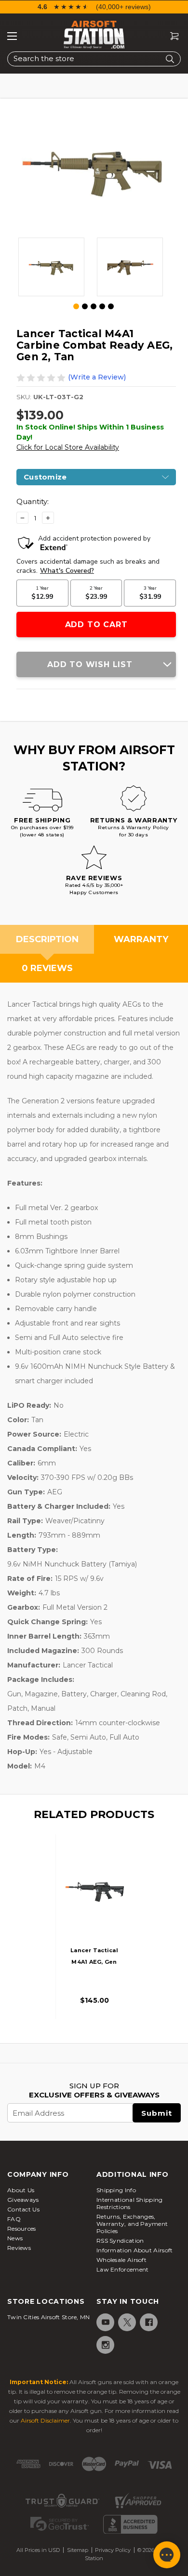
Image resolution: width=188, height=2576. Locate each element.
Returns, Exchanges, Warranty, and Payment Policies (132, 2224)
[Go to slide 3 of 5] (94, 306)
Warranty (141, 939)
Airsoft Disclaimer (45, 2420)
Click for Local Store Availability (68, 447)
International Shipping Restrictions (130, 2203)
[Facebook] (148, 2322)
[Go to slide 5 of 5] (111, 306)
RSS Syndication (120, 2241)
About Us (21, 2190)
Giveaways (23, 2200)
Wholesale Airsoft (121, 2260)
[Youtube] (105, 2322)
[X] (127, 2322)
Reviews (19, 2248)
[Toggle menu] (12, 36)
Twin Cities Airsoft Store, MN (49, 2317)
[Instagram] (105, 2345)
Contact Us (23, 2209)
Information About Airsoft (135, 2250)
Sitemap (78, 2550)
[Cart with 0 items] (171, 36)
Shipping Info (116, 2190)
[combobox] (94, 59)
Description (47, 939)
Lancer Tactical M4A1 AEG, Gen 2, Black (94, 1962)
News (15, 2238)
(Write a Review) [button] (97, 377)
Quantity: (33, 501)
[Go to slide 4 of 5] (102, 306)
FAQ (14, 2219)
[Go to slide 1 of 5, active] (77, 307)
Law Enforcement (123, 2269)
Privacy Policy (113, 2550)
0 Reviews (47, 968)
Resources (22, 2229)
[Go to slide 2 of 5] (85, 306)
